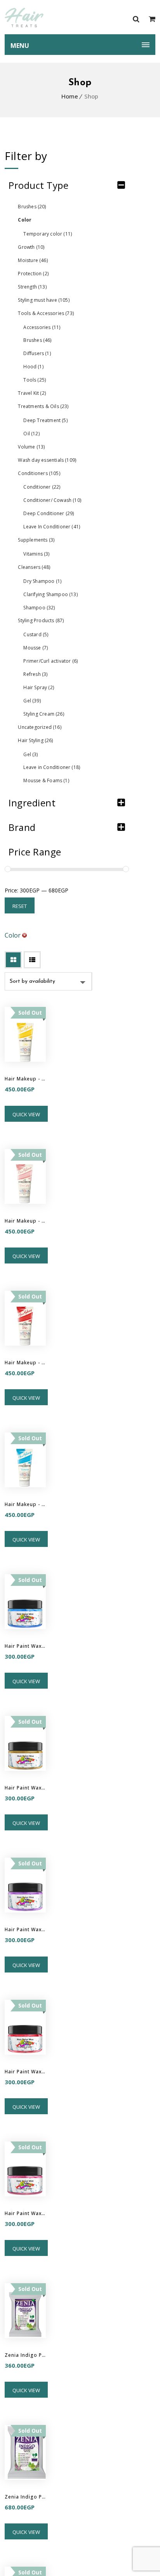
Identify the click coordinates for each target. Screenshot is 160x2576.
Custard (36, 634)
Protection (33, 274)
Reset (20, 906)
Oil (31, 434)
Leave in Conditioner (52, 767)
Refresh (35, 674)
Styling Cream (43, 714)
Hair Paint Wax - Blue (25, 1646)
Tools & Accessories (46, 313)
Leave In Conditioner (52, 527)
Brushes (32, 207)
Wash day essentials (47, 460)
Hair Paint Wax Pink (25, 2213)
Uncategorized (39, 727)
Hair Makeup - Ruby (25, 1363)
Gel (32, 701)
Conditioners (39, 473)
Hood (33, 367)
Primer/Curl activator (50, 661)
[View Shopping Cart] (152, 19)
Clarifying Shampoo (50, 594)
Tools (35, 380)
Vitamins (36, 554)
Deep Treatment (45, 420)
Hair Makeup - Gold (25, 1079)
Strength (32, 287)
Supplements (36, 540)
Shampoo (39, 608)
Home (70, 96)
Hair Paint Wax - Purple (25, 1929)
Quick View (26, 1114)
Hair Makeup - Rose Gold (25, 1221)
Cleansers (34, 567)
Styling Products (41, 620)
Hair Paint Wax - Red (25, 2072)
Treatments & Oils (43, 406)
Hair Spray (39, 687)
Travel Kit (32, 393)
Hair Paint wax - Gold (25, 1788)
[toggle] (121, 185)
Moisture (33, 260)
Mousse (36, 648)
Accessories (42, 327)
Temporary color (48, 234)
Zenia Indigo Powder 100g (25, 2355)
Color (25, 220)
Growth (31, 247)
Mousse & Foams (46, 780)
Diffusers (37, 353)
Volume (31, 447)
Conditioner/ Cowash (52, 500)
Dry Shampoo (42, 581)
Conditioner (42, 487)
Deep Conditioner (49, 513)
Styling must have (43, 300)
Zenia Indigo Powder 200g (25, 2497)
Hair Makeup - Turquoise (25, 1504)
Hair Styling (35, 740)
